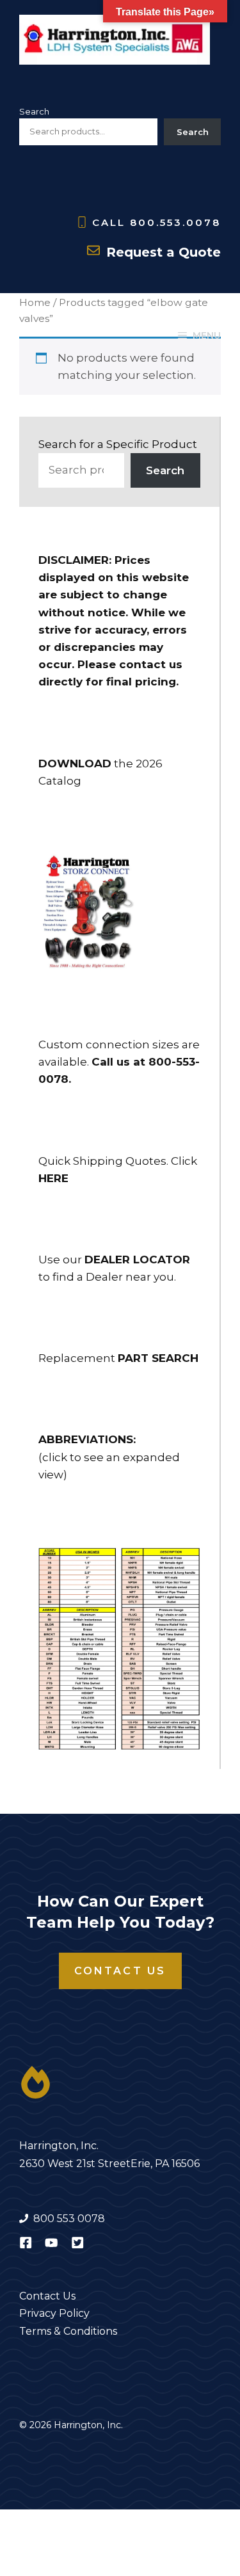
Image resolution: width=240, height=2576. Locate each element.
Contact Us (120, 1971)
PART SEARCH (158, 1358)
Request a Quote (164, 252)
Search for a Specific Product (118, 444)
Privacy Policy (54, 2313)
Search (34, 111)
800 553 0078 (69, 2219)
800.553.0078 (175, 222)
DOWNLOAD (75, 764)
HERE (53, 1178)
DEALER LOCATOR (137, 1260)
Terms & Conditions (68, 2331)
